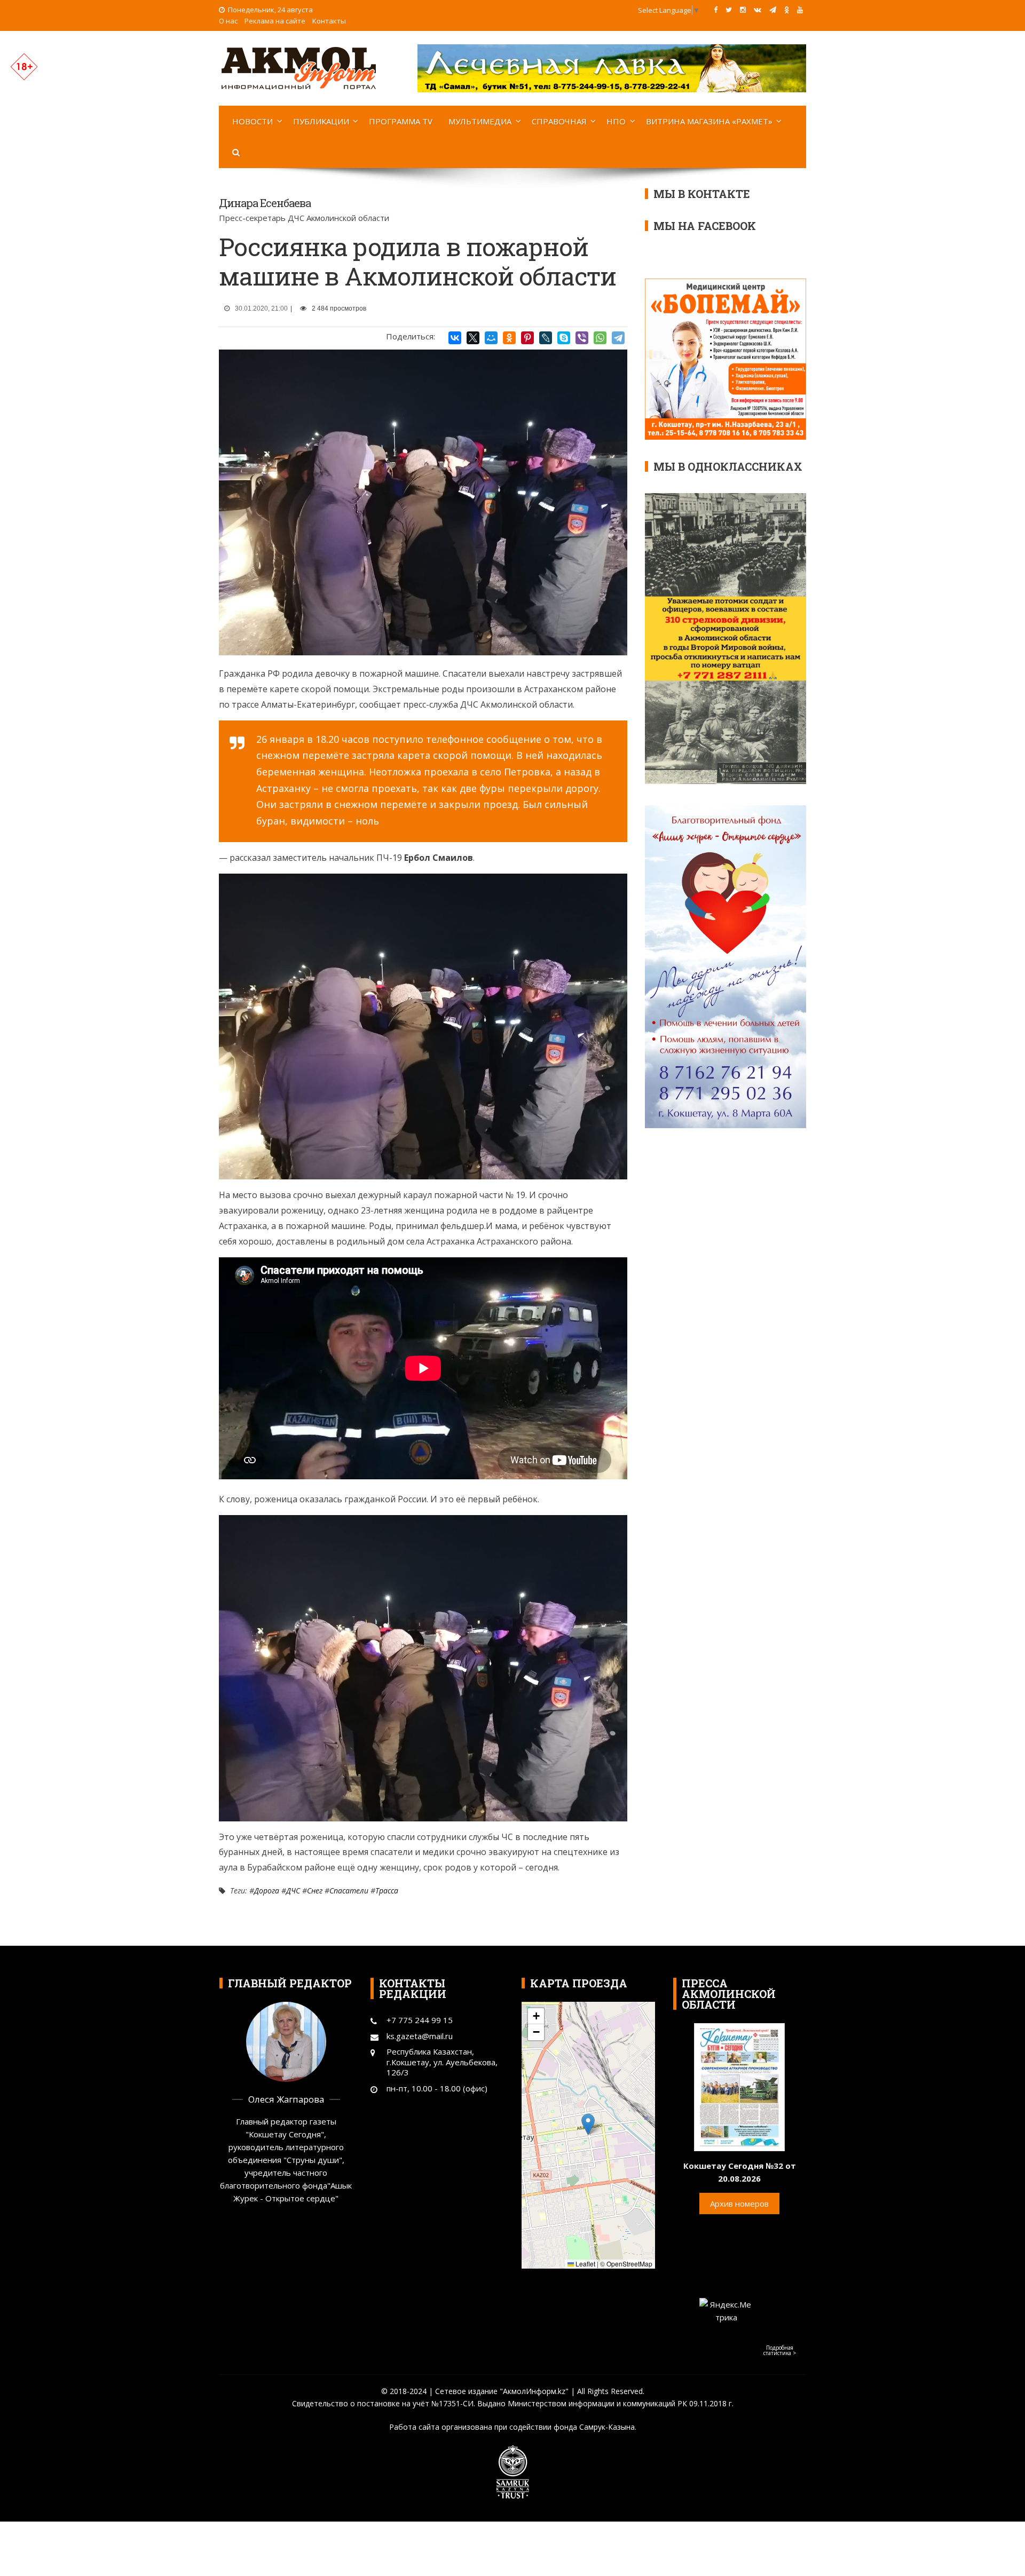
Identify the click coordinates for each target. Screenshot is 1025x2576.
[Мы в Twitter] (729, 10)
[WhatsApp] (600, 338)
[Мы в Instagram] (743, 10)
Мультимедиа (480, 121)
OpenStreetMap (629, 2264)
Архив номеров (739, 2204)
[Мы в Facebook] (716, 10)
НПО (616, 121)
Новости (253, 121)
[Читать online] (739, 2086)
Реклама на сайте (275, 21)
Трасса (387, 1891)
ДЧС (293, 1891)
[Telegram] (618, 338)
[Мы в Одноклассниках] (787, 10)
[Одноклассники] (509, 338)
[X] (473, 338)
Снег (315, 1891)
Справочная (559, 121)
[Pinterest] (527, 338)
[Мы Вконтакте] (758, 10)
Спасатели (349, 1891)
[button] (588, 2124)
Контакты (329, 21)
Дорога (267, 1891)
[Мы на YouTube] (800, 10)
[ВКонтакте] (455, 338)
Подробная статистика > (780, 2350)
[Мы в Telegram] (773, 10)
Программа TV (401, 121)
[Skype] (564, 338)
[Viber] (582, 338)
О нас (228, 21)
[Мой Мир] (491, 338)
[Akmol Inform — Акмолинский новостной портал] (299, 67)
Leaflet (585, 2264)
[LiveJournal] (546, 338)
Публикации (321, 121)
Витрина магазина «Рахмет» (709, 121)
